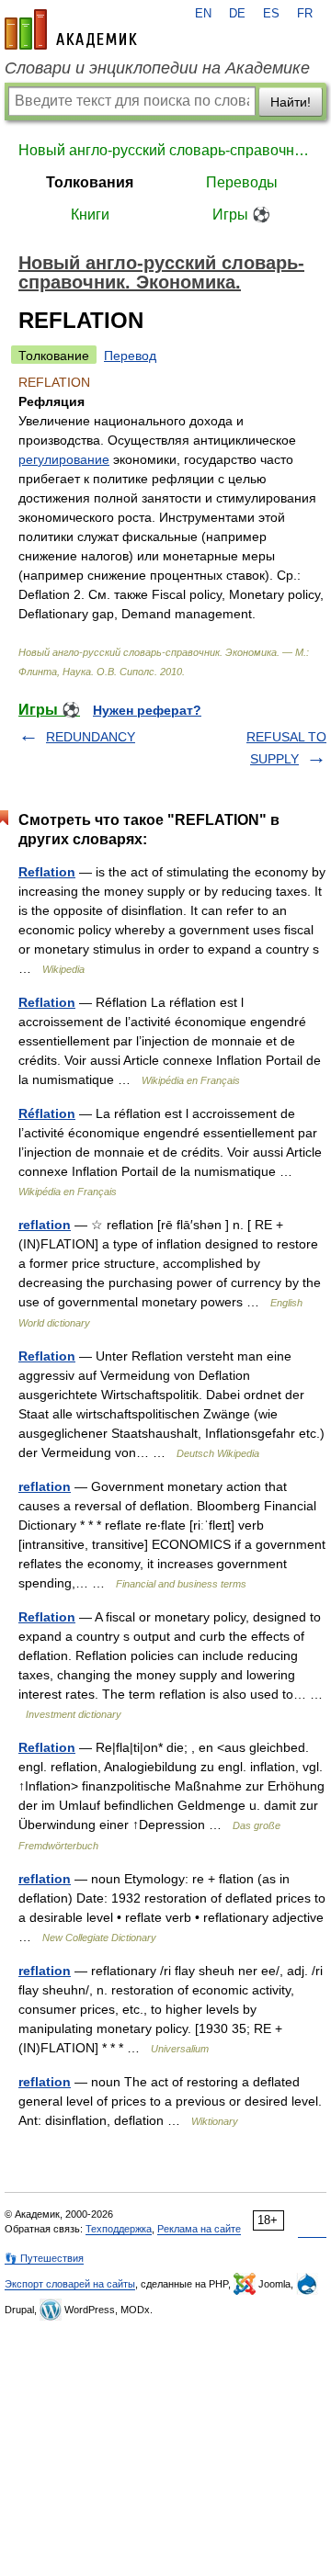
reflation (45, 1225)
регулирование (64, 459)
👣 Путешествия (44, 2258)
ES (271, 14)
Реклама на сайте (199, 2229)
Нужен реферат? (147, 710)
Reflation (47, 872)
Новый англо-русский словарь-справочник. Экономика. (165, 150)
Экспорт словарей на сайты (70, 2284)
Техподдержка (119, 2229)
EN (203, 14)
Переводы (242, 182)
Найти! (291, 102)
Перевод (130, 356)
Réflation (47, 1113)
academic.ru (71, 29)
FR (305, 14)
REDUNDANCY (91, 737)
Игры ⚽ (241, 215)
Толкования (90, 182)
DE (237, 14)
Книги (90, 215)
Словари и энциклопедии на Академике (157, 68)
